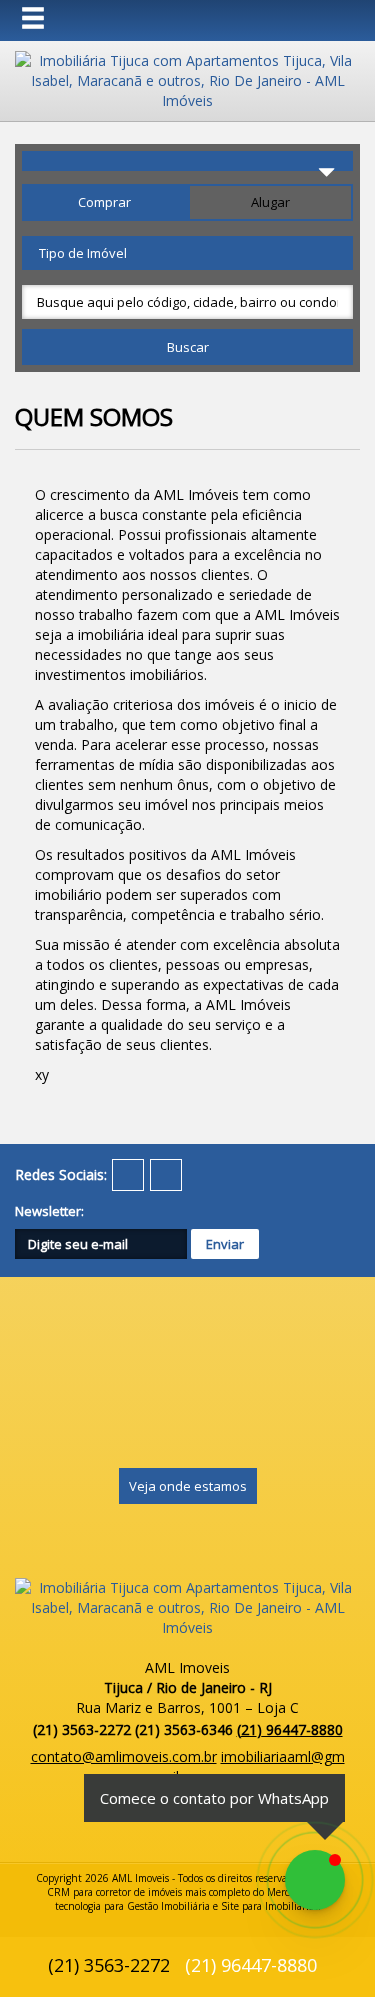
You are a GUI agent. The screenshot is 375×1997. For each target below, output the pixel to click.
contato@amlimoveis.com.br (124, 1756)
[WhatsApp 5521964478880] (315, 1880)
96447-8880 (290, 1729)
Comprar (104, 202)
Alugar (270, 202)
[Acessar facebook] (128, 1175)
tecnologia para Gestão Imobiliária (132, 1906)
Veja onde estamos (188, 1486)
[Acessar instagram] (166, 1175)
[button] (46, 19)
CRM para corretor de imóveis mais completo (148, 1892)
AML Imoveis (140, 1878)
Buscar (188, 347)
